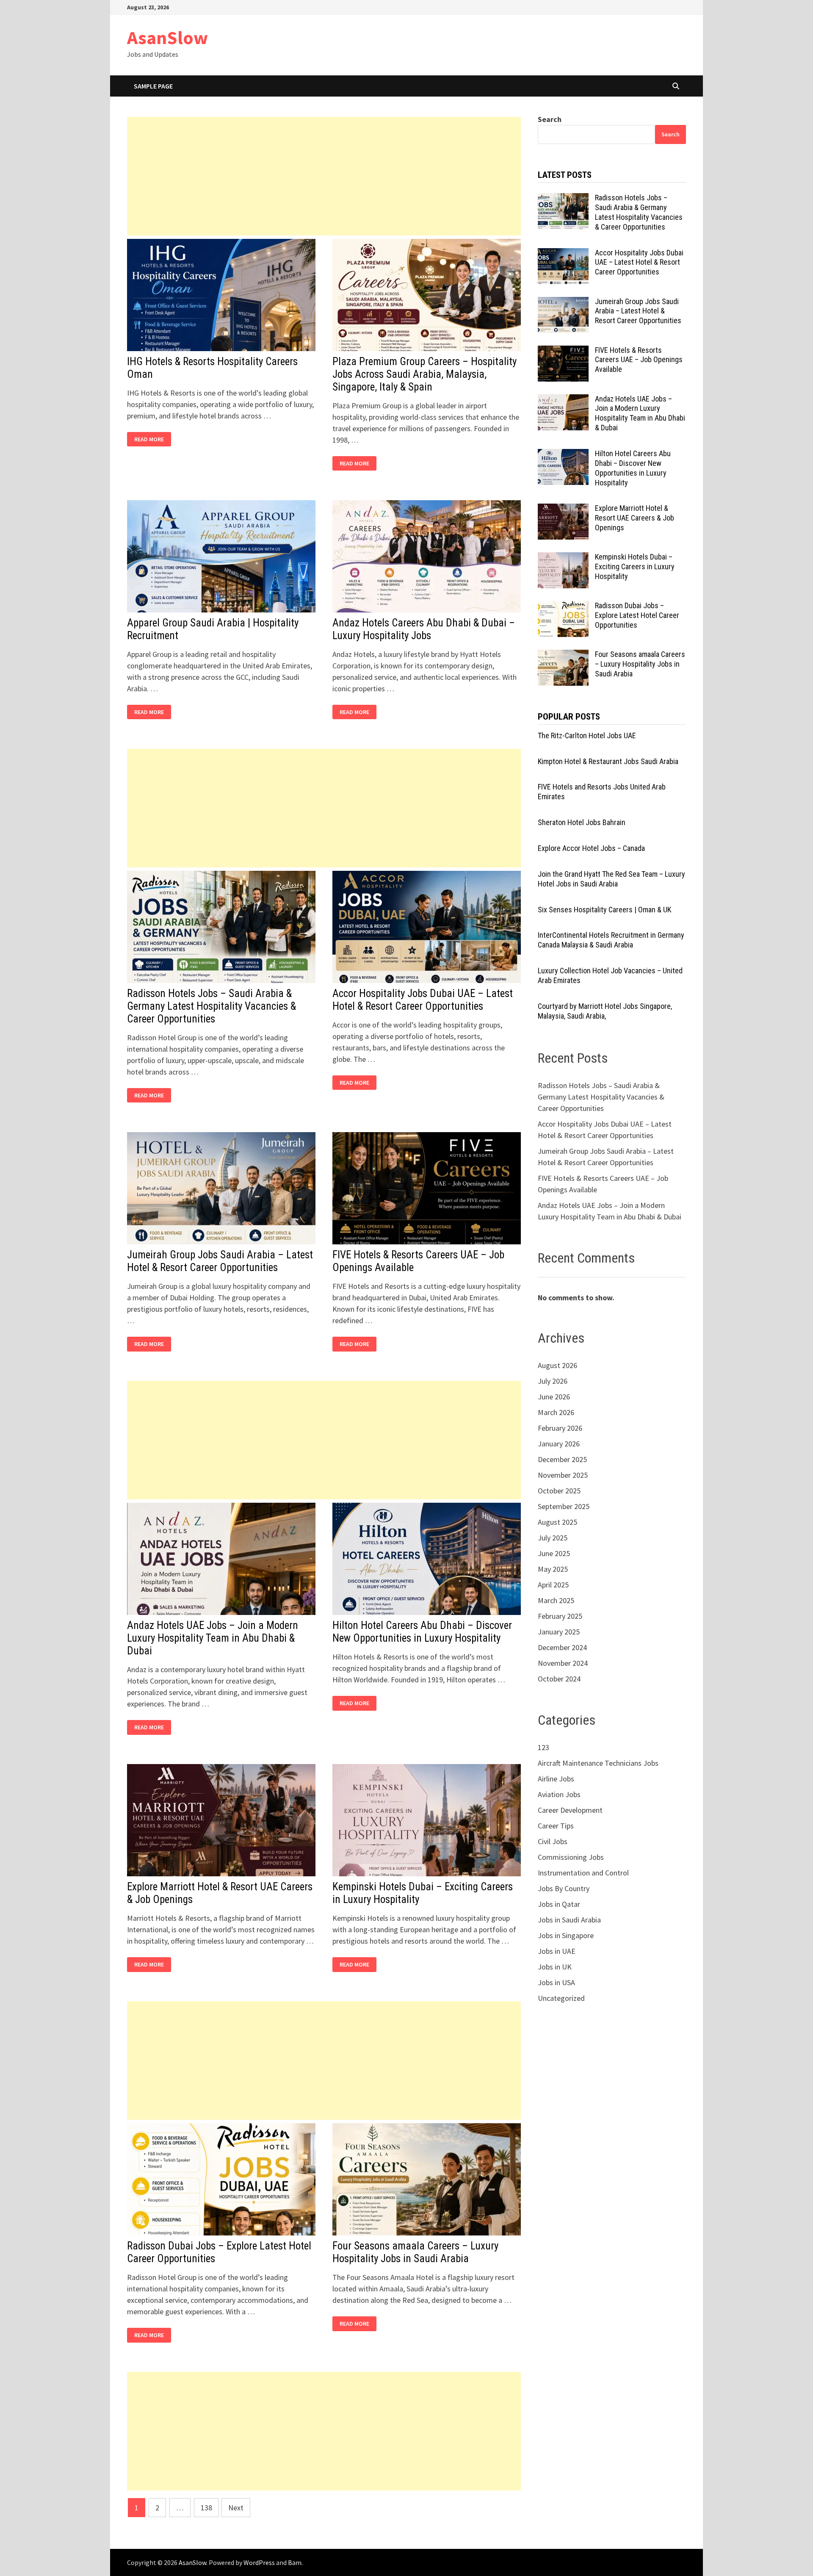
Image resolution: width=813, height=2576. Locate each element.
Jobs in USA (556, 1982)
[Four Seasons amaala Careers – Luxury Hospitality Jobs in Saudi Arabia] (563, 655)
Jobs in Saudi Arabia (569, 1920)
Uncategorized (561, 1998)
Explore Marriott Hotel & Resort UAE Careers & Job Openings (635, 518)
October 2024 (559, 1679)
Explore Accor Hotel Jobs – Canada (591, 848)
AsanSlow (167, 37)
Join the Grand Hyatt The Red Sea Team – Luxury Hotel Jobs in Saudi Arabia (611, 879)
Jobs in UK (555, 1967)
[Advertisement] (324, 176)
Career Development (570, 1810)
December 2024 (562, 1647)
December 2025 (562, 1459)
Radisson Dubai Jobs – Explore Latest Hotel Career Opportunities (637, 615)
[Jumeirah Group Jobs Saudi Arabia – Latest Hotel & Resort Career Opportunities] (563, 303)
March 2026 (556, 1412)
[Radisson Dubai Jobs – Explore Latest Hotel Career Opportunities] (563, 607)
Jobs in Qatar (559, 1904)
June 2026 (554, 1397)
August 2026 (557, 1365)
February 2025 (560, 1616)
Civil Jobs (553, 1841)
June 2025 (554, 1553)
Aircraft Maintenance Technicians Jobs (598, 1763)
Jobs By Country (564, 1888)
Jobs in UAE (557, 1951)
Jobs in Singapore (566, 1935)
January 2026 (559, 1444)
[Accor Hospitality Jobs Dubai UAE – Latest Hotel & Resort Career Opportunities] (563, 254)
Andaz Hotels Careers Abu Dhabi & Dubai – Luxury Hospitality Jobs (424, 629)
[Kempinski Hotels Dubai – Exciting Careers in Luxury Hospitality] (563, 558)
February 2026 (560, 1428)
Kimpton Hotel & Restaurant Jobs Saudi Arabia (608, 761)
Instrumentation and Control (583, 1873)
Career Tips (556, 1826)
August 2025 (557, 1522)
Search (550, 119)
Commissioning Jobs (571, 1857)
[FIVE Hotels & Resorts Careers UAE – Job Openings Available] (563, 351)
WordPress (259, 2562)
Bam (295, 2562)
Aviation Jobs (559, 1794)
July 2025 (553, 1538)
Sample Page (153, 86)
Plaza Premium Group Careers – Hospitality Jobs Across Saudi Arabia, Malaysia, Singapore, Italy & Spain (424, 374)
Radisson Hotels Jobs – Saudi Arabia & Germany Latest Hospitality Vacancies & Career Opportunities (212, 1006)
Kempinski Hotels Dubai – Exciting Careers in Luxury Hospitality (635, 566)
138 (206, 2508)
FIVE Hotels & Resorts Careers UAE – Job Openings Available (639, 360)
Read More (151, 439)
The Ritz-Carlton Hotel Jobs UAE (587, 735)
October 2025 (559, 1491)
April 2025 (553, 1585)
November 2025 (563, 1475)
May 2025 (553, 1569)
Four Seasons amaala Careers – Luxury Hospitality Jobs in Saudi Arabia (415, 2252)
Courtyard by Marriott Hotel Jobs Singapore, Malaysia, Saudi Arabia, (605, 1011)
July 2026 (553, 1381)
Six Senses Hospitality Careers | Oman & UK (604, 910)
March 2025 (556, 1600)
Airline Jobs (556, 1779)
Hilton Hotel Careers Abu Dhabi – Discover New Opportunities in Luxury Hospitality (422, 1632)
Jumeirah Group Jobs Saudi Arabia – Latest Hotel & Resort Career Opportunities (220, 1261)
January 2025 (559, 1632)
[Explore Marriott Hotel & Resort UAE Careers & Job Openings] (563, 509)
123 (543, 1747)
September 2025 (564, 1506)
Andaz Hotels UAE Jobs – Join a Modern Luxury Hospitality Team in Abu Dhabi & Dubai (213, 1638)
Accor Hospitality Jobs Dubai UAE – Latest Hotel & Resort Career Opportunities (423, 1000)
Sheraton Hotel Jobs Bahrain (582, 822)
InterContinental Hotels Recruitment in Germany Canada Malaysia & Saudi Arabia (611, 940)
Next (236, 2508)
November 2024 (563, 1663)
